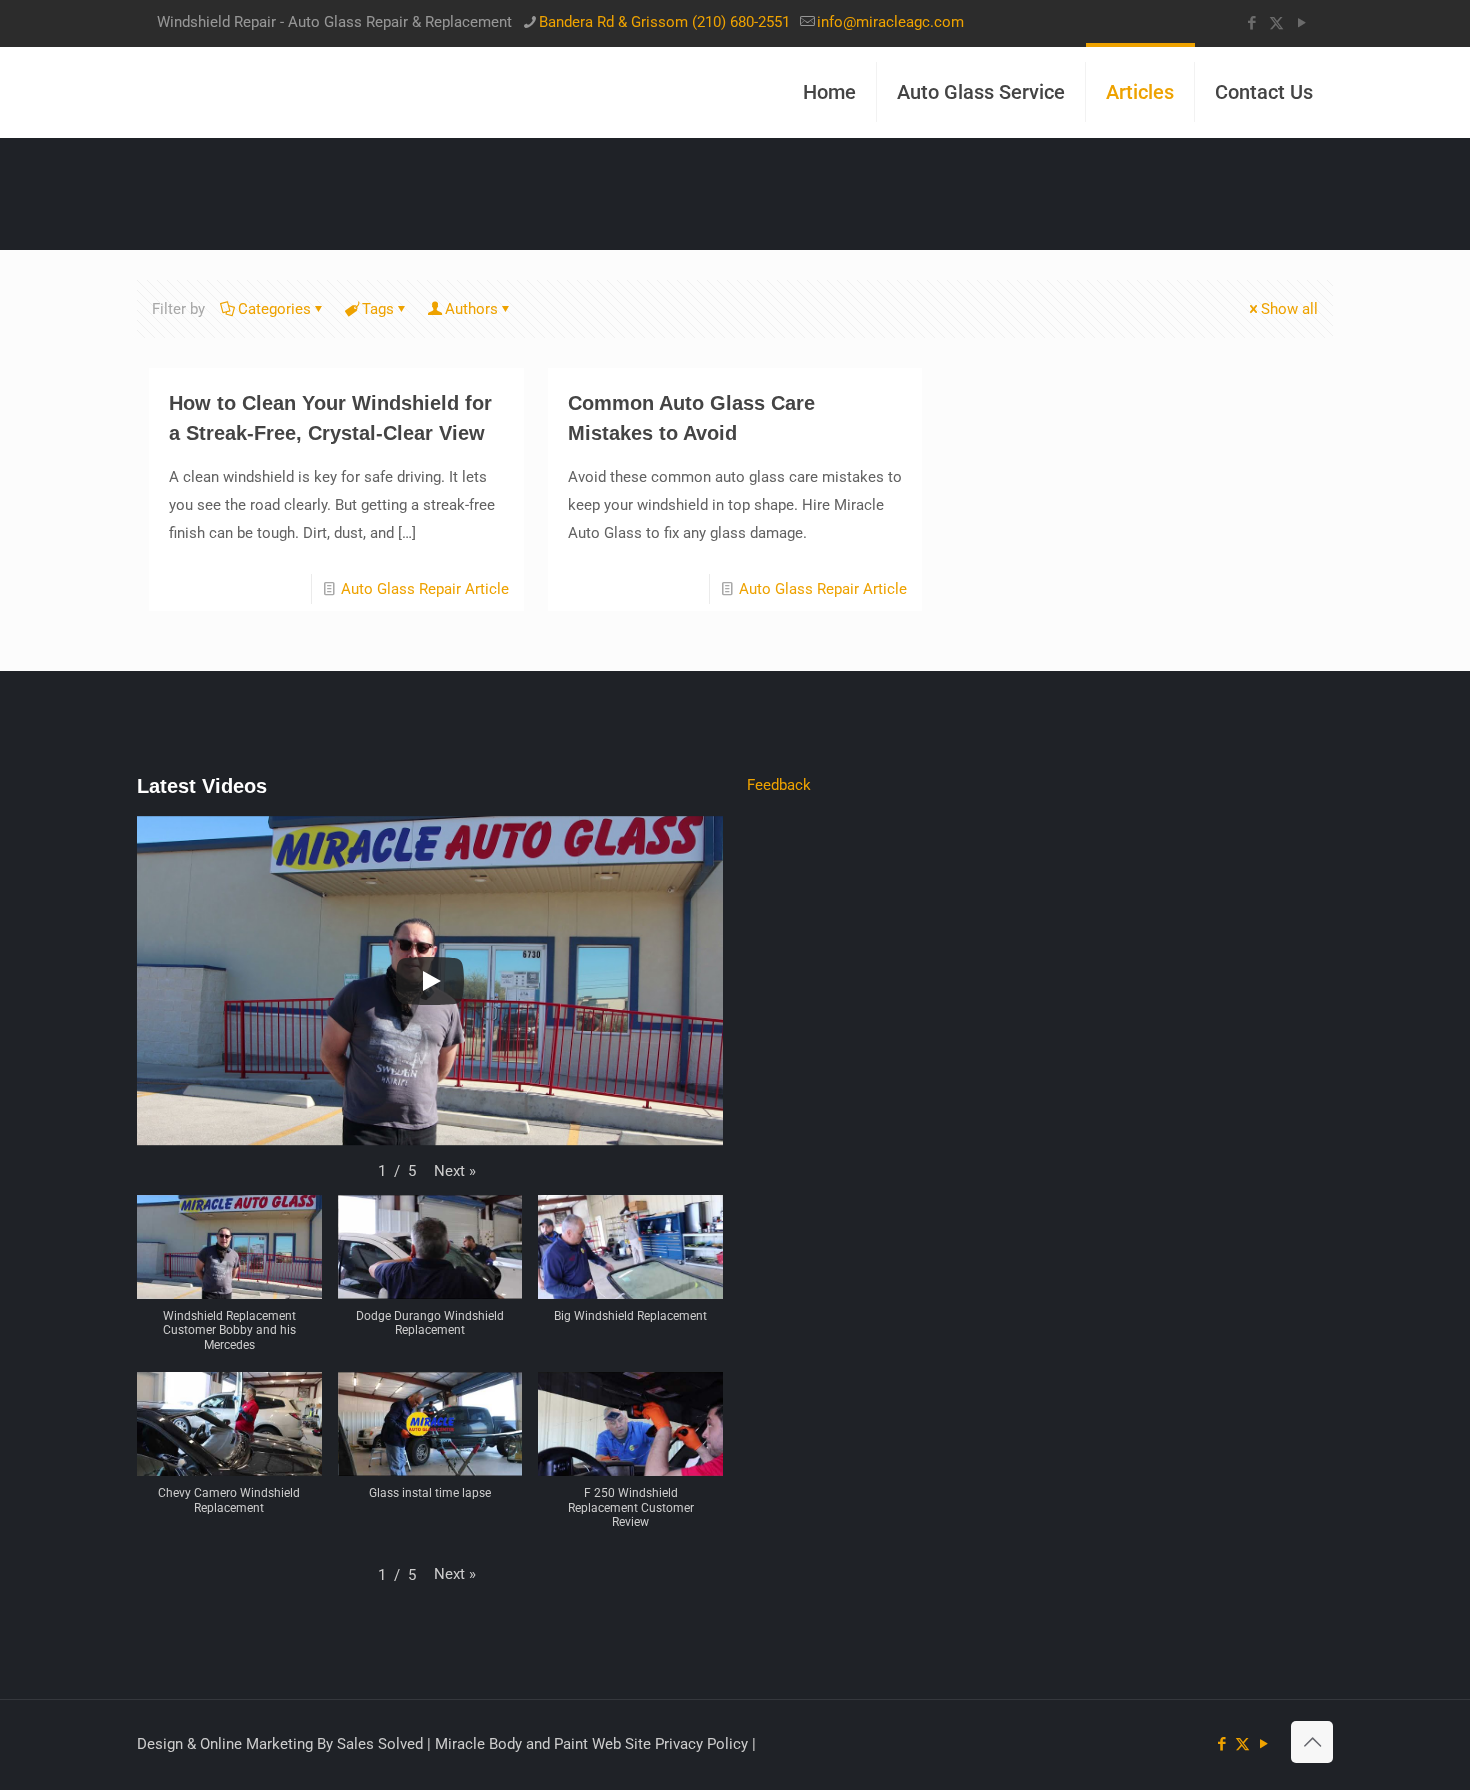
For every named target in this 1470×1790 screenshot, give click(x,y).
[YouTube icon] (1301, 23)
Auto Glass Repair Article (425, 589)
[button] (455, 1171)
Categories (274, 309)
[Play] (430, 981)
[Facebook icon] (1251, 23)
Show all (1289, 309)
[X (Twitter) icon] (1276, 23)
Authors (471, 309)
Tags (378, 309)
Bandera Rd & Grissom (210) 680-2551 (664, 22)
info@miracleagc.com (890, 22)
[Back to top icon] (1312, 1742)
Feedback (779, 785)
